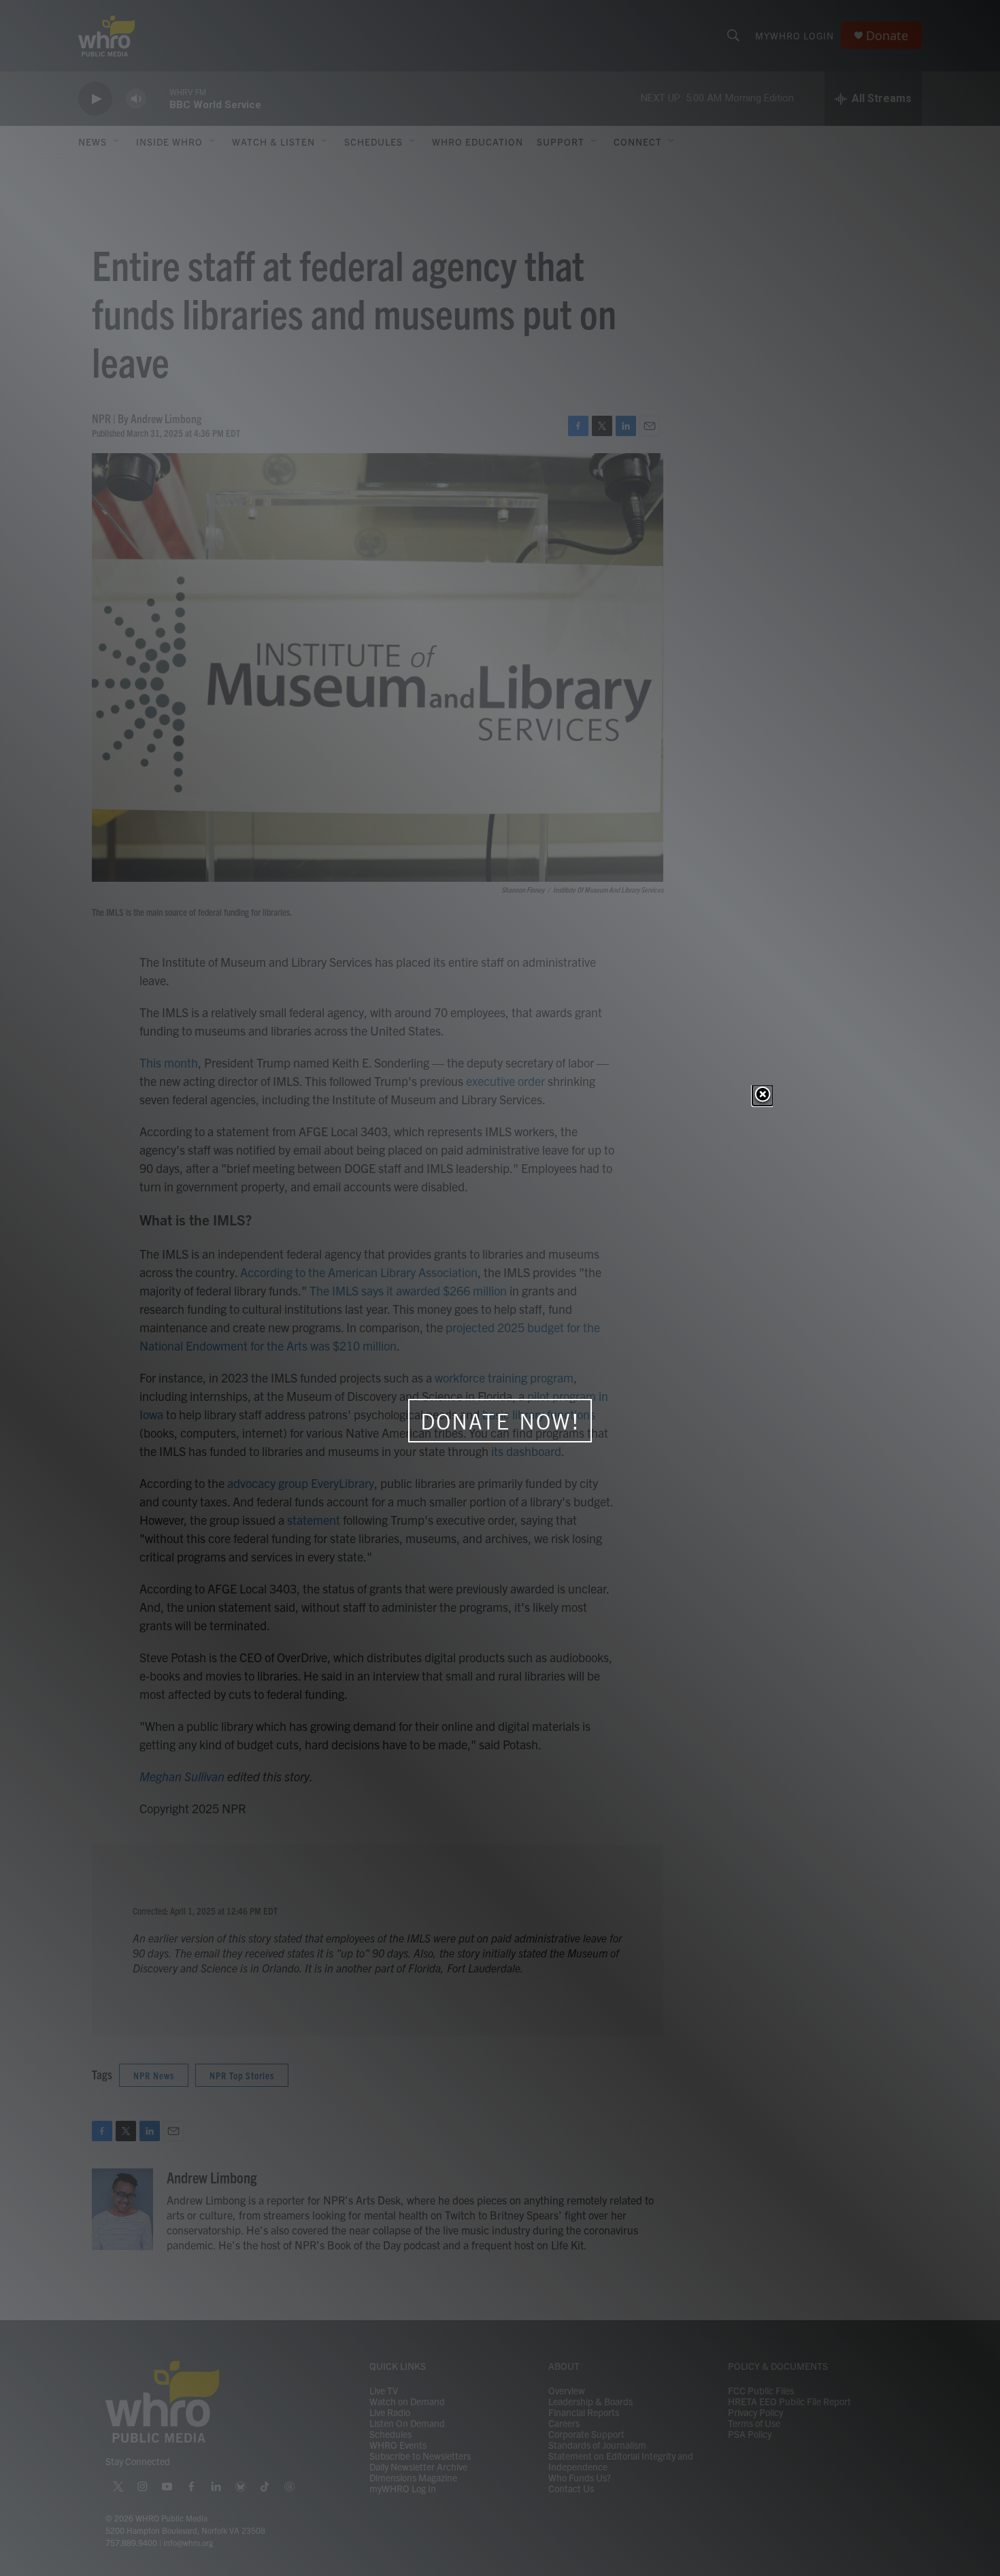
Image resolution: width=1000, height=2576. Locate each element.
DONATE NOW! (500, 1421)
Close (763, 1095)
